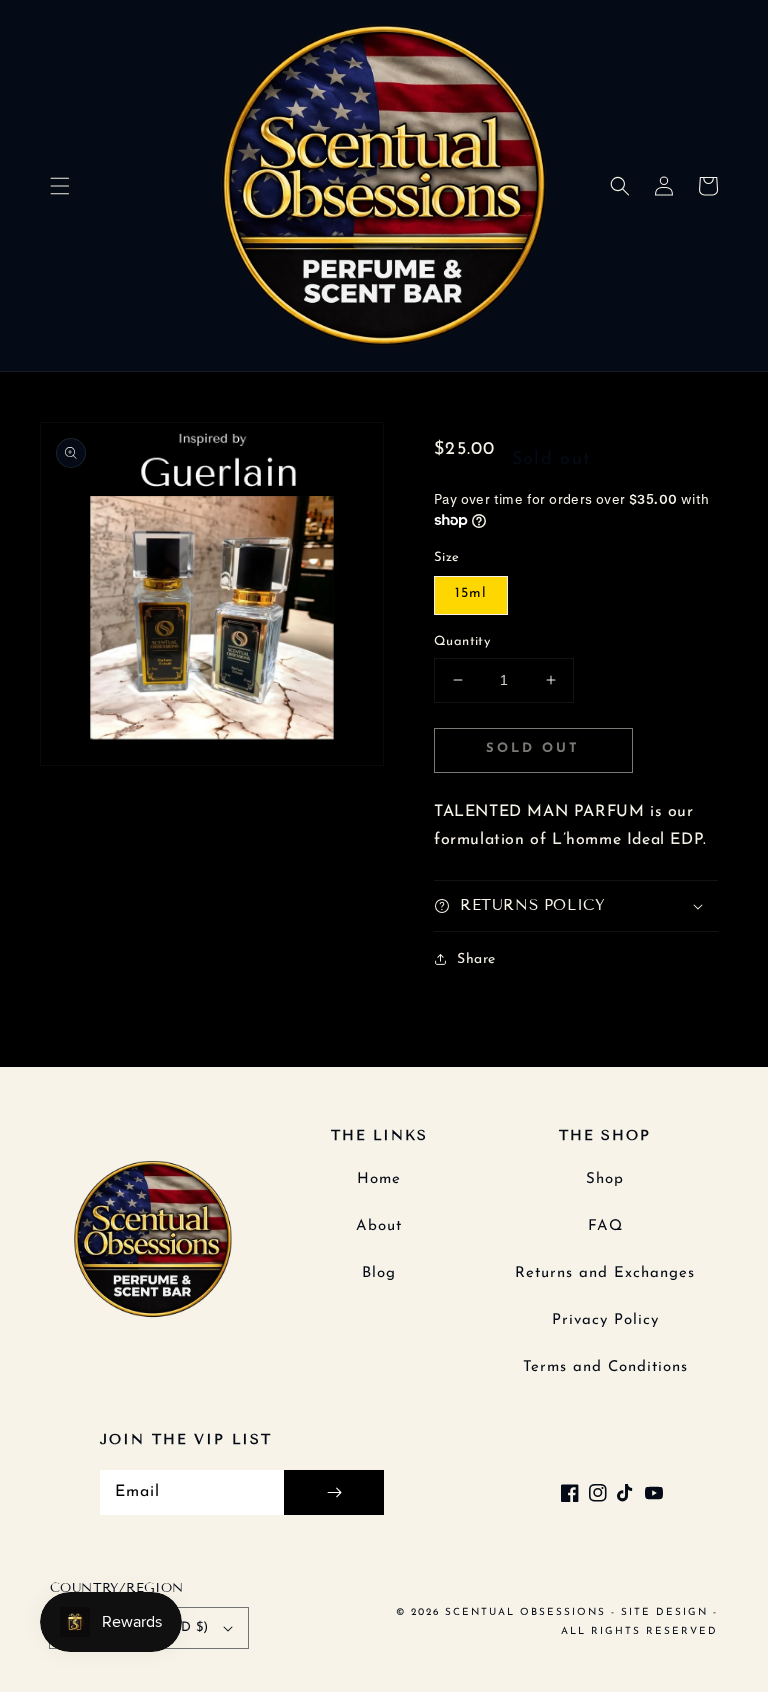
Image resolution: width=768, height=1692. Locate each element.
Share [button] (476, 959)
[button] (60, 186)
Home (379, 1179)
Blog (379, 1273)
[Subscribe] (334, 1492)
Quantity (462, 641)
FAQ (605, 1226)
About (379, 1226)
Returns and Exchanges (605, 1273)
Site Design (664, 1612)
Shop (605, 1179)
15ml (471, 593)
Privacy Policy (605, 1320)
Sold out (533, 748)
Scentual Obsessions (528, 1612)
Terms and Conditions (605, 1367)
